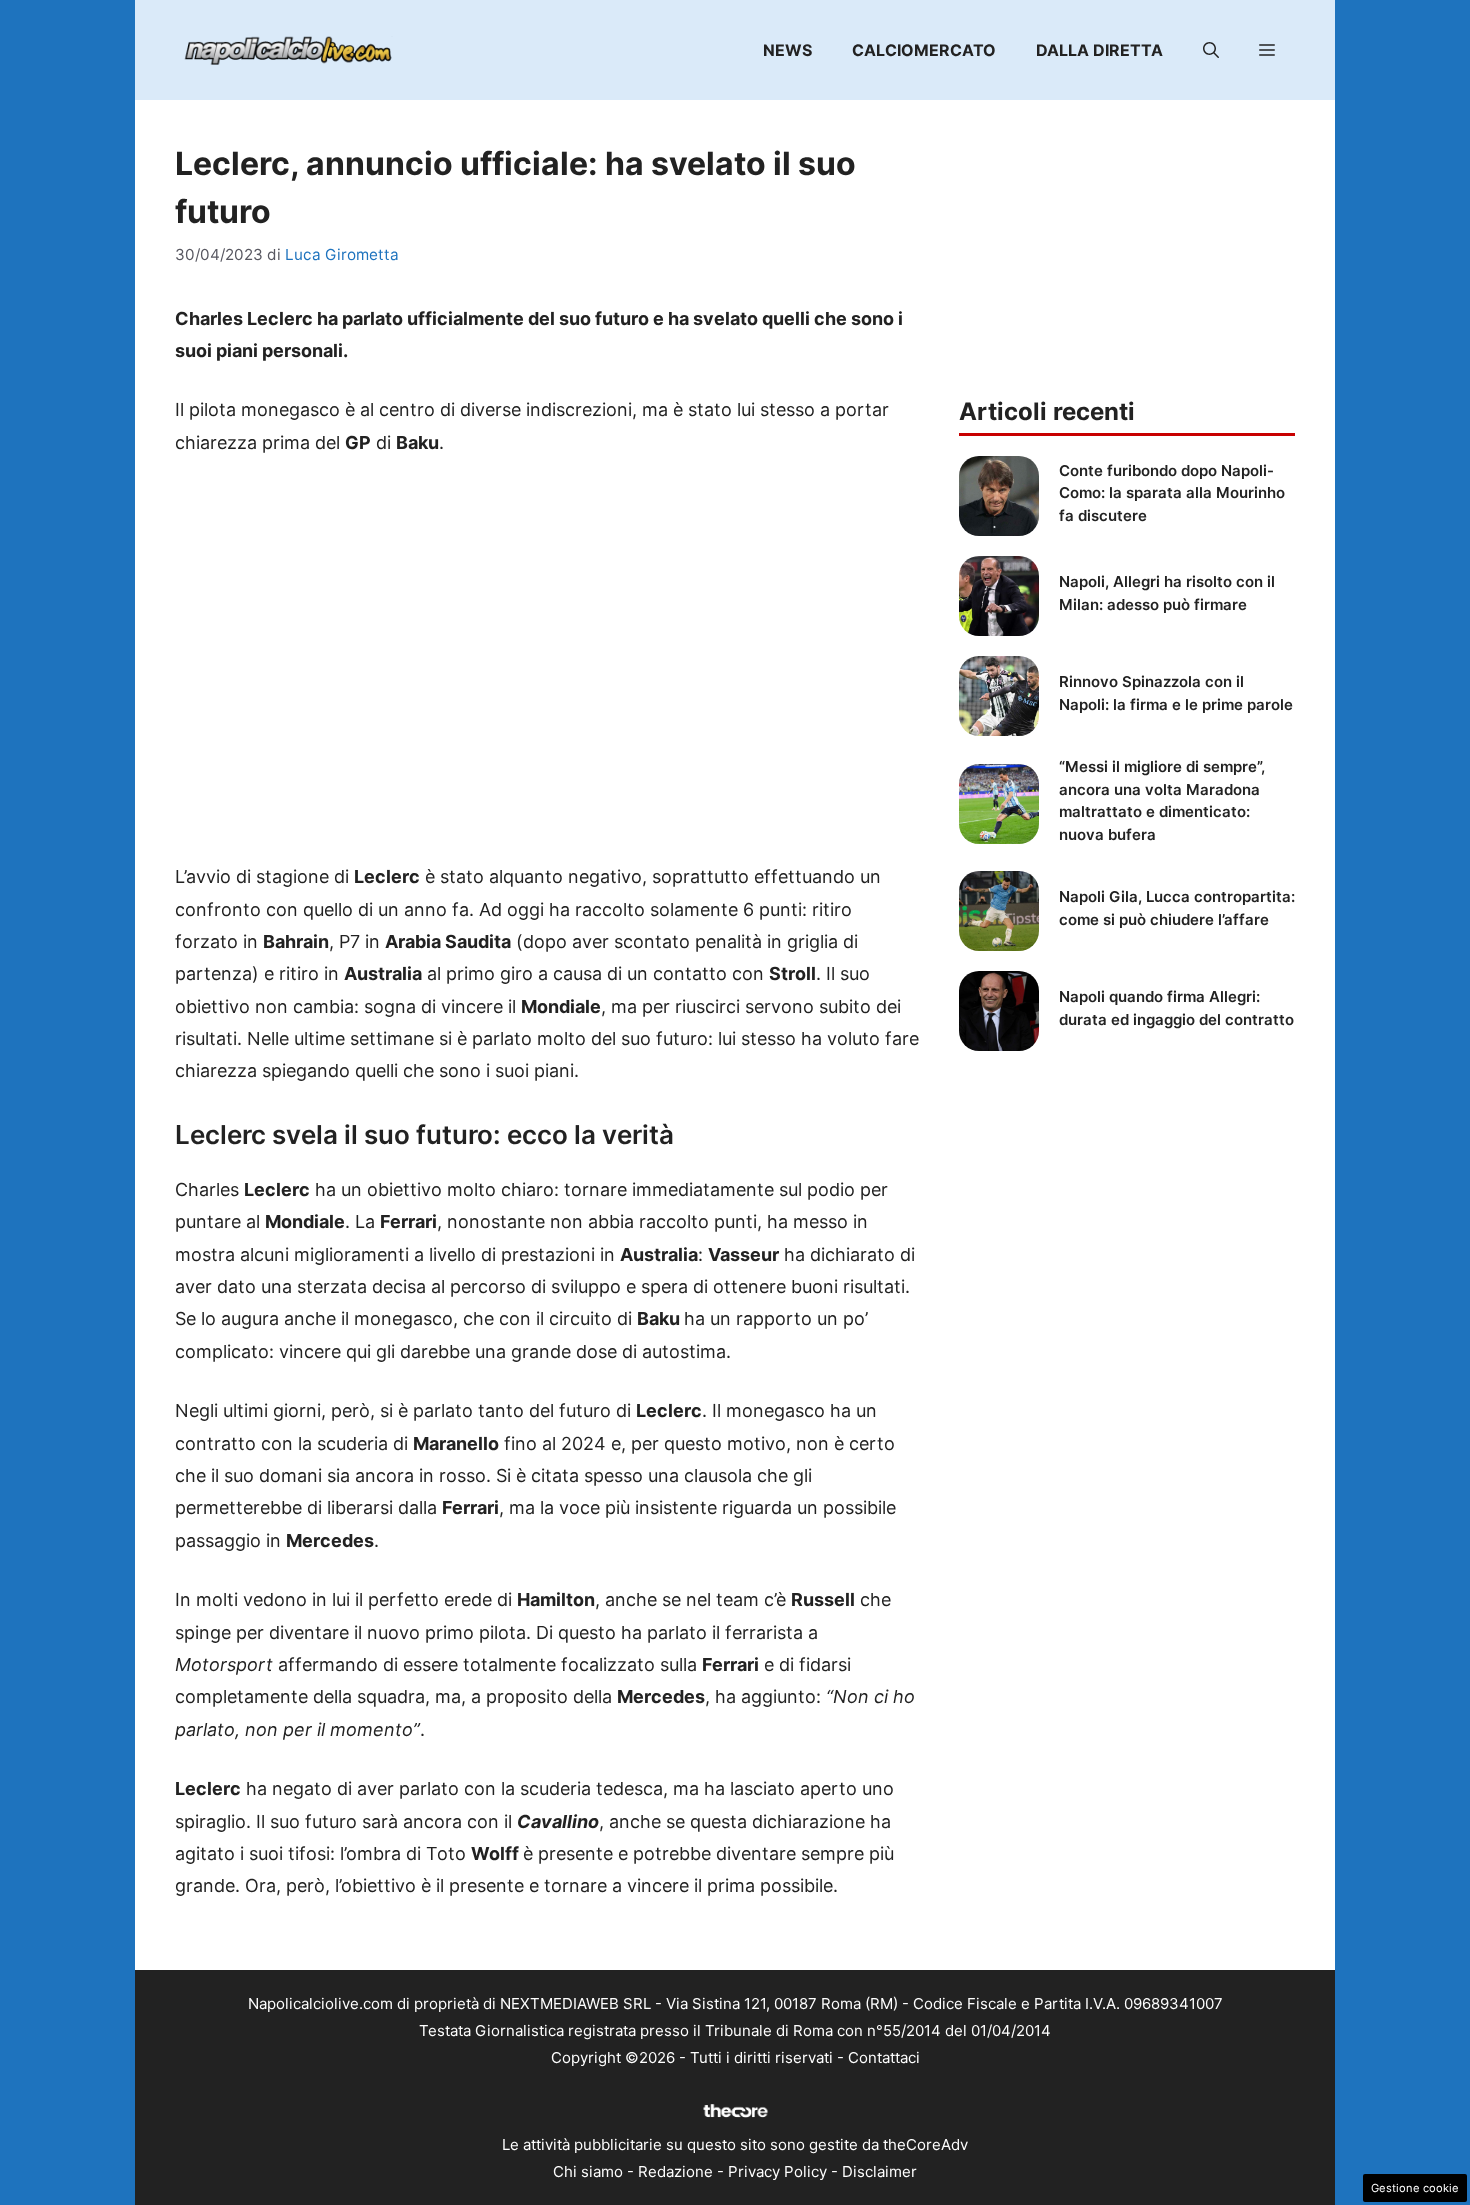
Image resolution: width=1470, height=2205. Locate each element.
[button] (1211, 50)
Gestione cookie (1415, 2188)
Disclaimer (879, 2171)
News (787, 50)
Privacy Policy (777, 2171)
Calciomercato (924, 50)
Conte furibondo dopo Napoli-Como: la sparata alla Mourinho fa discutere (1172, 493)
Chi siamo (588, 2171)
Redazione (675, 2171)
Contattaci (884, 2057)
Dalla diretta (1099, 50)
